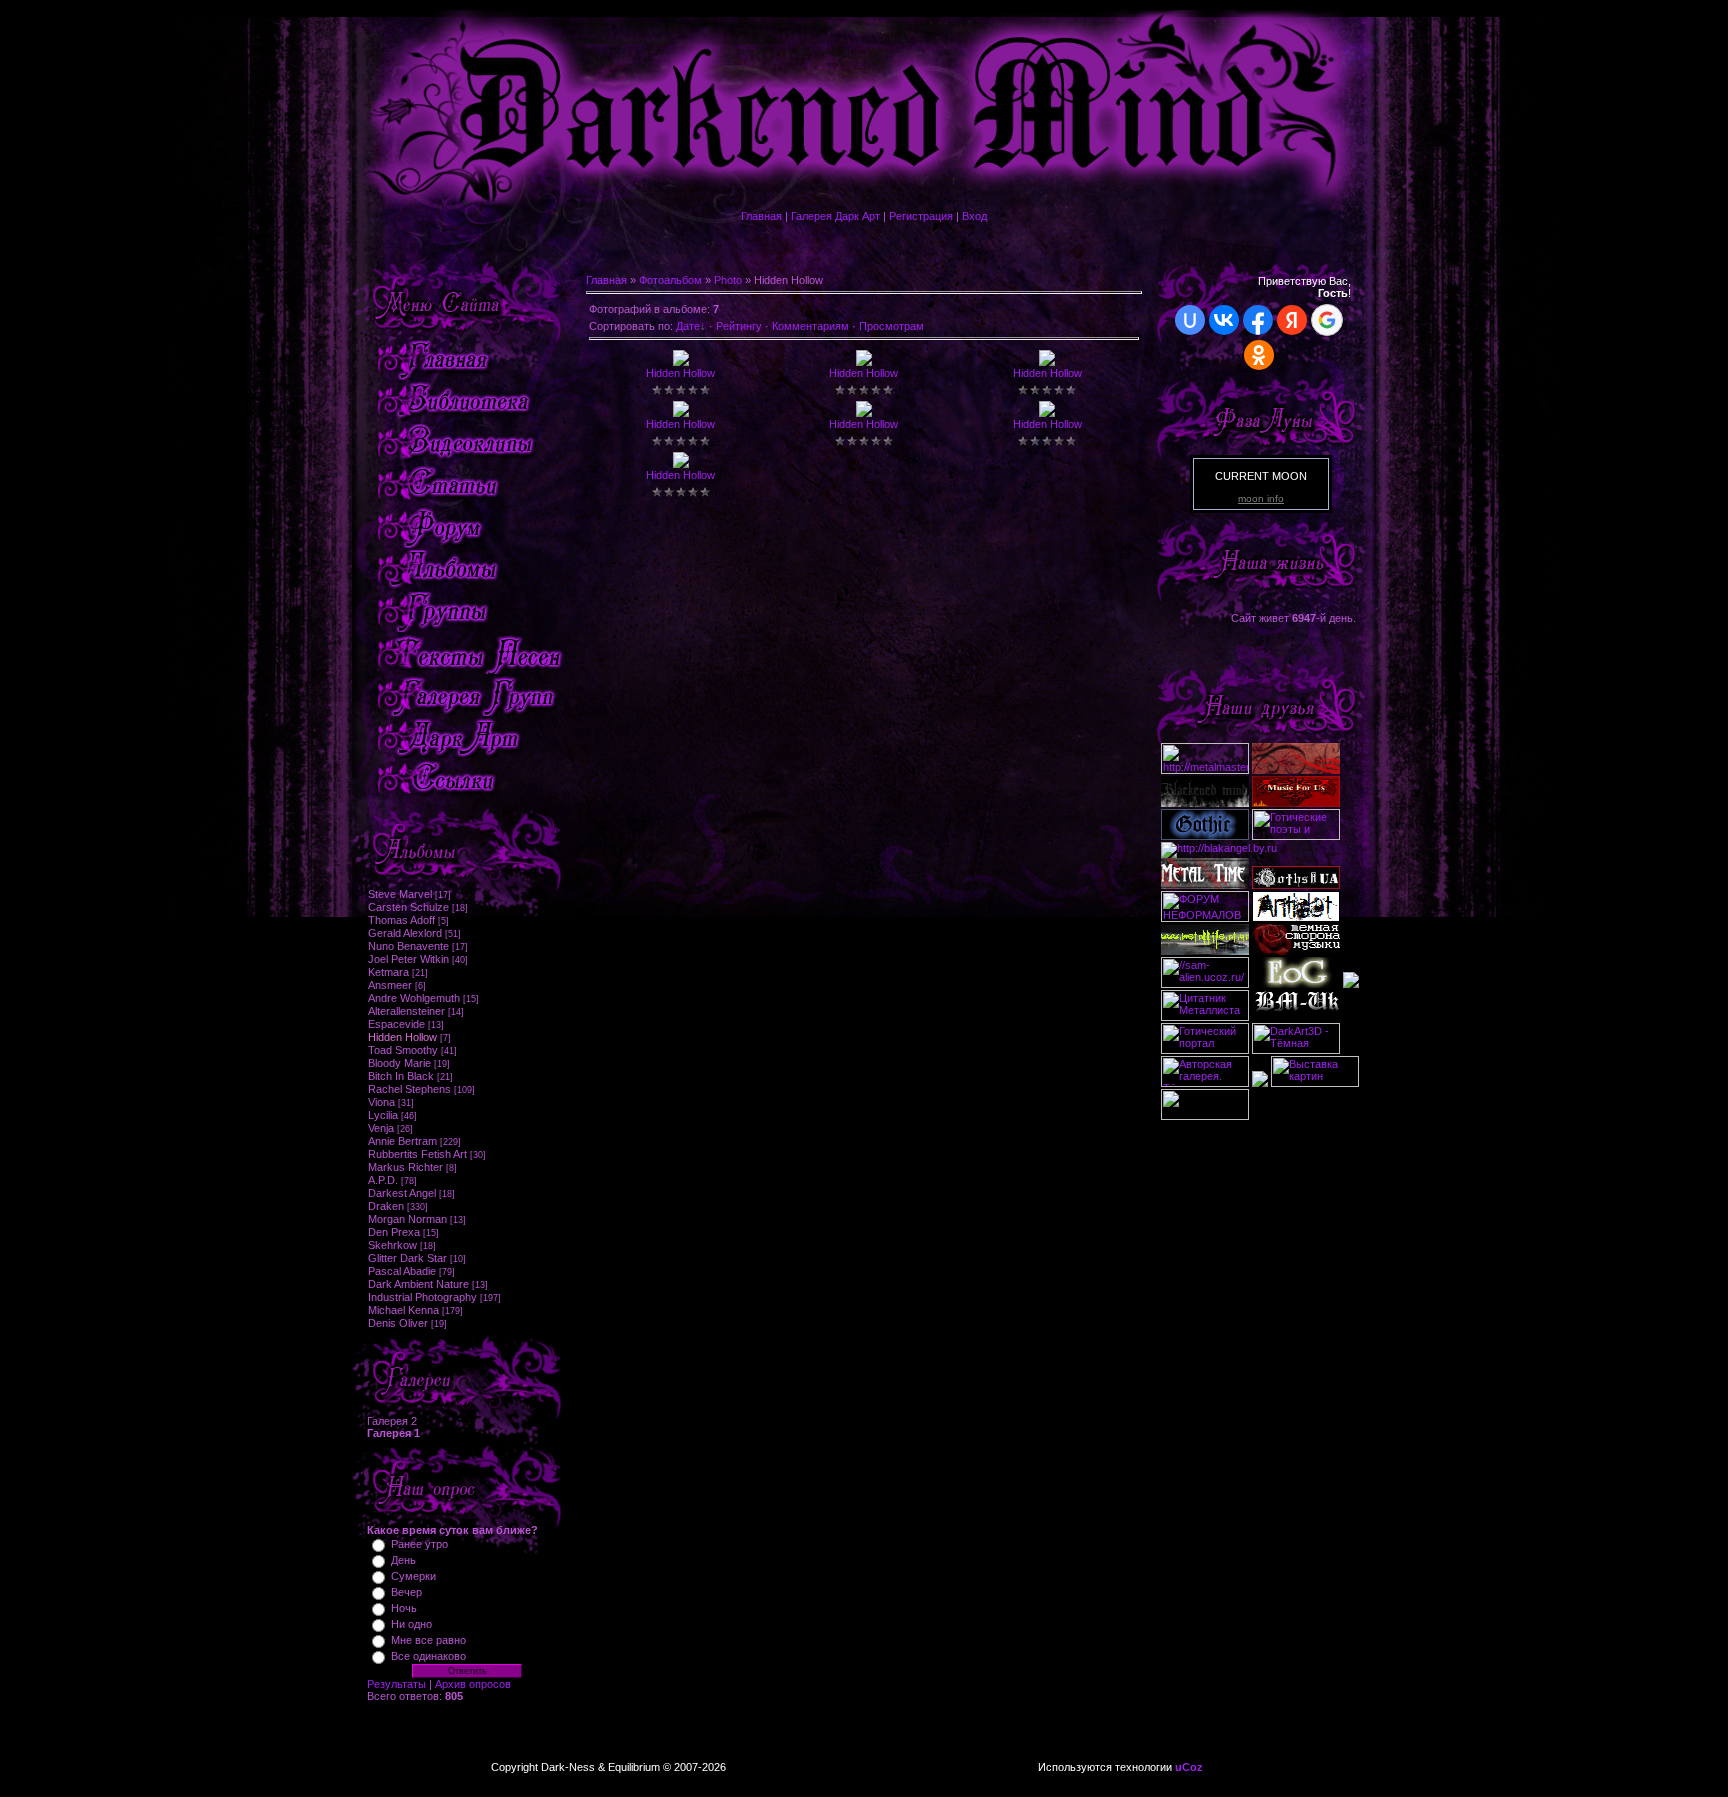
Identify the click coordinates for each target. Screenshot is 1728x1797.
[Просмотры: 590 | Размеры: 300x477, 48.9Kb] (864, 413)
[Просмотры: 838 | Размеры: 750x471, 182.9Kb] (681, 362)
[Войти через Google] (1327, 320)
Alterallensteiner (406, 1011)
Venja (381, 1128)
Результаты (396, 1684)
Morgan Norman (407, 1219)
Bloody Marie (399, 1063)
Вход (974, 216)
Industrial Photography (422, 1297)
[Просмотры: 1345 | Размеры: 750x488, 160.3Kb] (864, 362)
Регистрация (921, 216)
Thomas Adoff (401, 920)
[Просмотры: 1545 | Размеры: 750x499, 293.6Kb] (1047, 362)
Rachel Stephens (409, 1089)
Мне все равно (428, 1640)
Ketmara (388, 972)
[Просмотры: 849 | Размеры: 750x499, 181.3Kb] (1047, 413)
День (403, 1560)
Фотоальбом (670, 280)
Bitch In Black (401, 1076)
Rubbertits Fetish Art (417, 1154)
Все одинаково (428, 1656)
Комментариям (810, 326)
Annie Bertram (402, 1141)
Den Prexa (394, 1232)
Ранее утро (419, 1544)
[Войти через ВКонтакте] (1224, 320)
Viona (381, 1102)
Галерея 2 (392, 1421)
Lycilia (383, 1115)
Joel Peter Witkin (408, 959)
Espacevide (396, 1024)
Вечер (406, 1592)
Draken (386, 1206)
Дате (688, 326)
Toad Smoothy (403, 1050)
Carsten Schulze (408, 907)
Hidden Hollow (402, 1037)
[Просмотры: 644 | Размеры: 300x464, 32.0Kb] (681, 413)
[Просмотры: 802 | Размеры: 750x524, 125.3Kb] (681, 464)
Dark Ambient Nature (418, 1284)
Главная (761, 216)
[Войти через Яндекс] (1292, 320)
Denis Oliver (398, 1323)
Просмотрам (891, 326)
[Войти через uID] (1190, 320)
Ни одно (411, 1624)
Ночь (404, 1608)
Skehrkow (392, 1245)
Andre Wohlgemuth (414, 998)
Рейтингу (739, 326)
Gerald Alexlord (405, 933)
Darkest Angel (402, 1193)
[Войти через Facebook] (1258, 320)
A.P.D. (383, 1180)
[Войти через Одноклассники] (1259, 355)
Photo (728, 280)
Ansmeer (390, 985)
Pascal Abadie (402, 1271)
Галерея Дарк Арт (835, 216)
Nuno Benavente (408, 946)
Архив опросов (473, 1684)
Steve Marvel (400, 894)
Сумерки (413, 1576)
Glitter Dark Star (407, 1258)
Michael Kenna (403, 1310)
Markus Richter (405, 1167)
